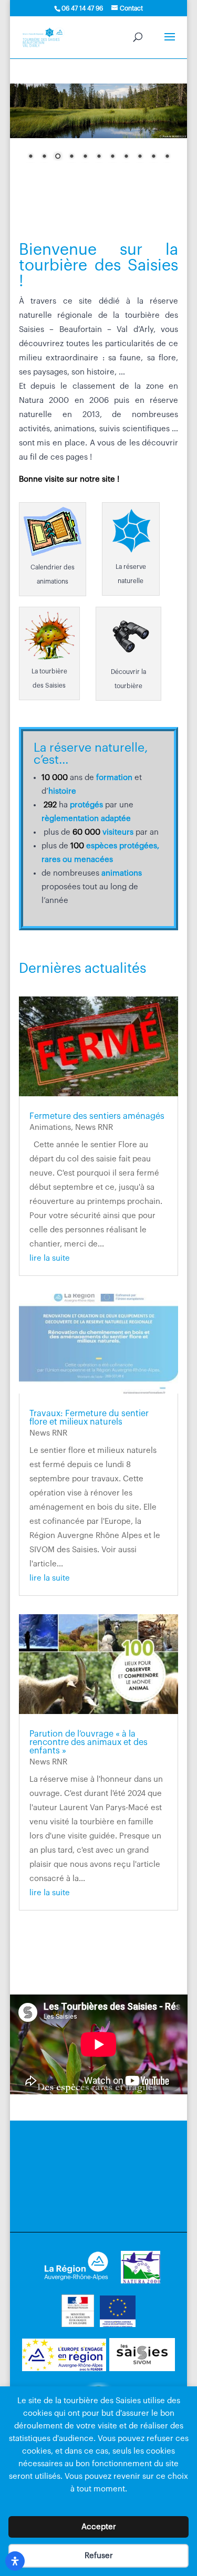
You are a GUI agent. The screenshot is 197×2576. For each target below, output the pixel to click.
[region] (99, 128)
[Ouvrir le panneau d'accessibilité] (15, 2561)
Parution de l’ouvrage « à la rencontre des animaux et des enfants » (89, 1742)
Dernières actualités (82, 969)
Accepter (99, 2527)
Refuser (99, 2556)
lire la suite (50, 1258)
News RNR (94, 1128)
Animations (50, 1128)
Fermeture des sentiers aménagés (97, 1116)
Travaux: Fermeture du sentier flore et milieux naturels (89, 1418)
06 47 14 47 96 (82, 8)
